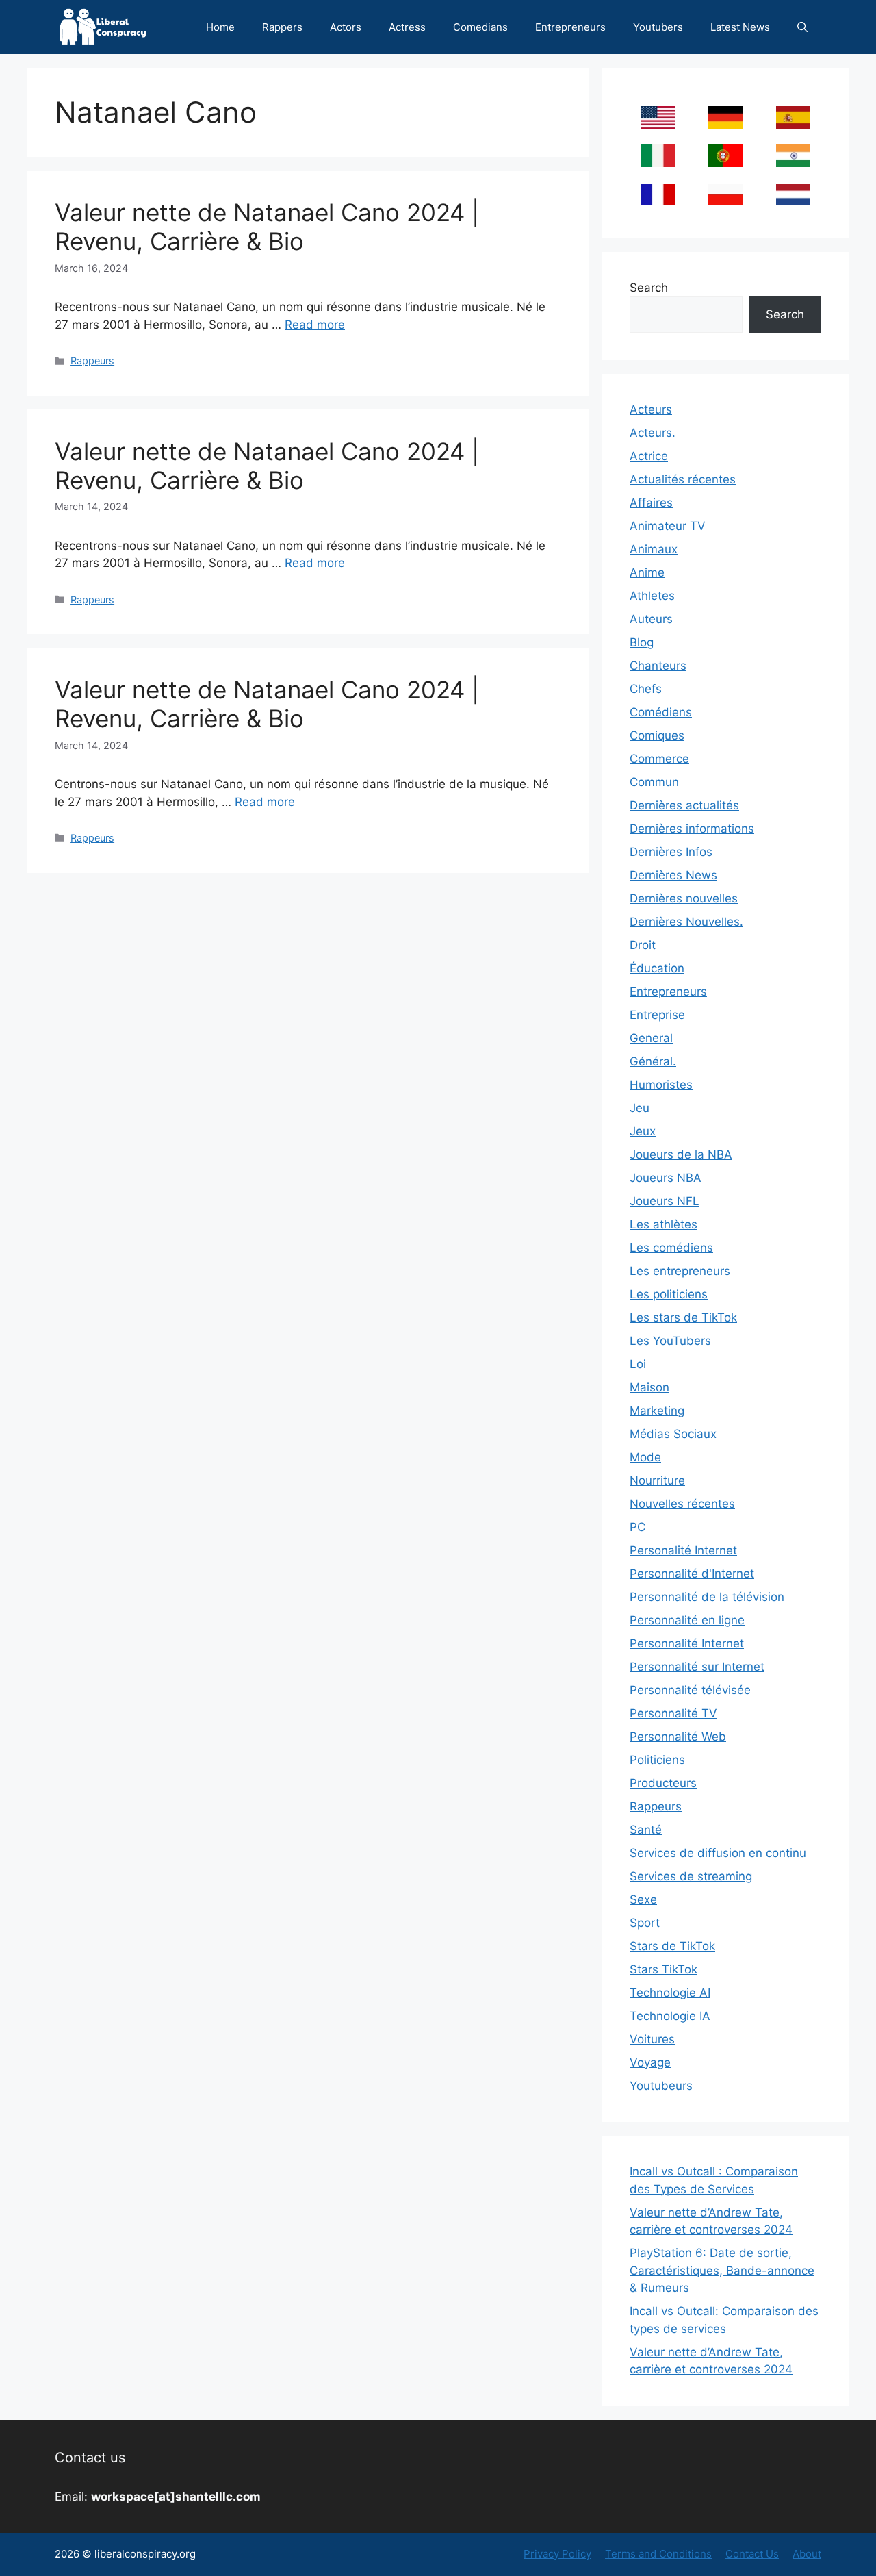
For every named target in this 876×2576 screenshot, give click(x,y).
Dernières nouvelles (684, 898)
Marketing (657, 1411)
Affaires (651, 503)
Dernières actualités (684, 805)
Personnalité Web (678, 1737)
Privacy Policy (557, 2554)
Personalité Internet (683, 1550)
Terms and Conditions (658, 2554)
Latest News (740, 27)
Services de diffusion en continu (718, 1853)
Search (649, 288)
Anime (647, 572)
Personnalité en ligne (687, 1620)
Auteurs (651, 619)
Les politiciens (669, 1294)
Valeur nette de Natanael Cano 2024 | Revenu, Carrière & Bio (267, 227)
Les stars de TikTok (683, 1317)
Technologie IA (670, 2016)
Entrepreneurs (570, 27)
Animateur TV (668, 526)
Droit (643, 945)
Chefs (646, 689)
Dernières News (673, 875)
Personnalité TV (673, 1713)
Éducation (657, 968)
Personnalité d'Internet (692, 1574)
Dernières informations (692, 829)
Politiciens (657, 1760)
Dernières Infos (671, 852)
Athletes (652, 596)
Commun (654, 782)
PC (637, 1527)
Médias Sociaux (673, 1434)
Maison (649, 1387)
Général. (653, 1061)
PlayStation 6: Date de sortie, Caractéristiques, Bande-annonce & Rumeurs (722, 2270)
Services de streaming (691, 1876)
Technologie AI (670, 1993)
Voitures (652, 2039)
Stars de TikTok (672, 1946)
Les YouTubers (670, 1341)
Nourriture (657, 1480)
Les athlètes (664, 1224)
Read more (315, 325)
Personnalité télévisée (690, 1690)
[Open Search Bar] (802, 27)
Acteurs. (653, 433)
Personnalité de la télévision (707, 1597)
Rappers (282, 27)
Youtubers (658, 27)
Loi (638, 1364)
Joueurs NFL (665, 1201)
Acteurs (651, 409)
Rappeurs (92, 361)
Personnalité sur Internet (697, 1667)
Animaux (654, 549)
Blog (642, 642)
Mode (645, 1457)
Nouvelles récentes (682, 1504)
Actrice (649, 456)
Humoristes (661, 1085)
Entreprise (657, 1015)
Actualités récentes (683, 479)
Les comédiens (671, 1248)
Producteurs (663, 1783)
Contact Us (752, 2554)
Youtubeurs (661, 2086)
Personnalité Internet (687, 1643)
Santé (646, 1830)
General (651, 1038)
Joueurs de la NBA (681, 1154)
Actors (346, 27)
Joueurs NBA (666, 1178)
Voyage (650, 2062)
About (807, 2554)
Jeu (640, 1108)
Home (220, 27)
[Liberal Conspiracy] (102, 27)
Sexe (643, 1899)
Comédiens (661, 712)
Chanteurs (658, 666)
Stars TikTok (664, 1969)
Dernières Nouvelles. (686, 922)
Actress (407, 27)
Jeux (643, 1131)
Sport (645, 1923)
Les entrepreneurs (680, 1271)
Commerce (659, 759)
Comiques (657, 735)
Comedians (480, 27)
